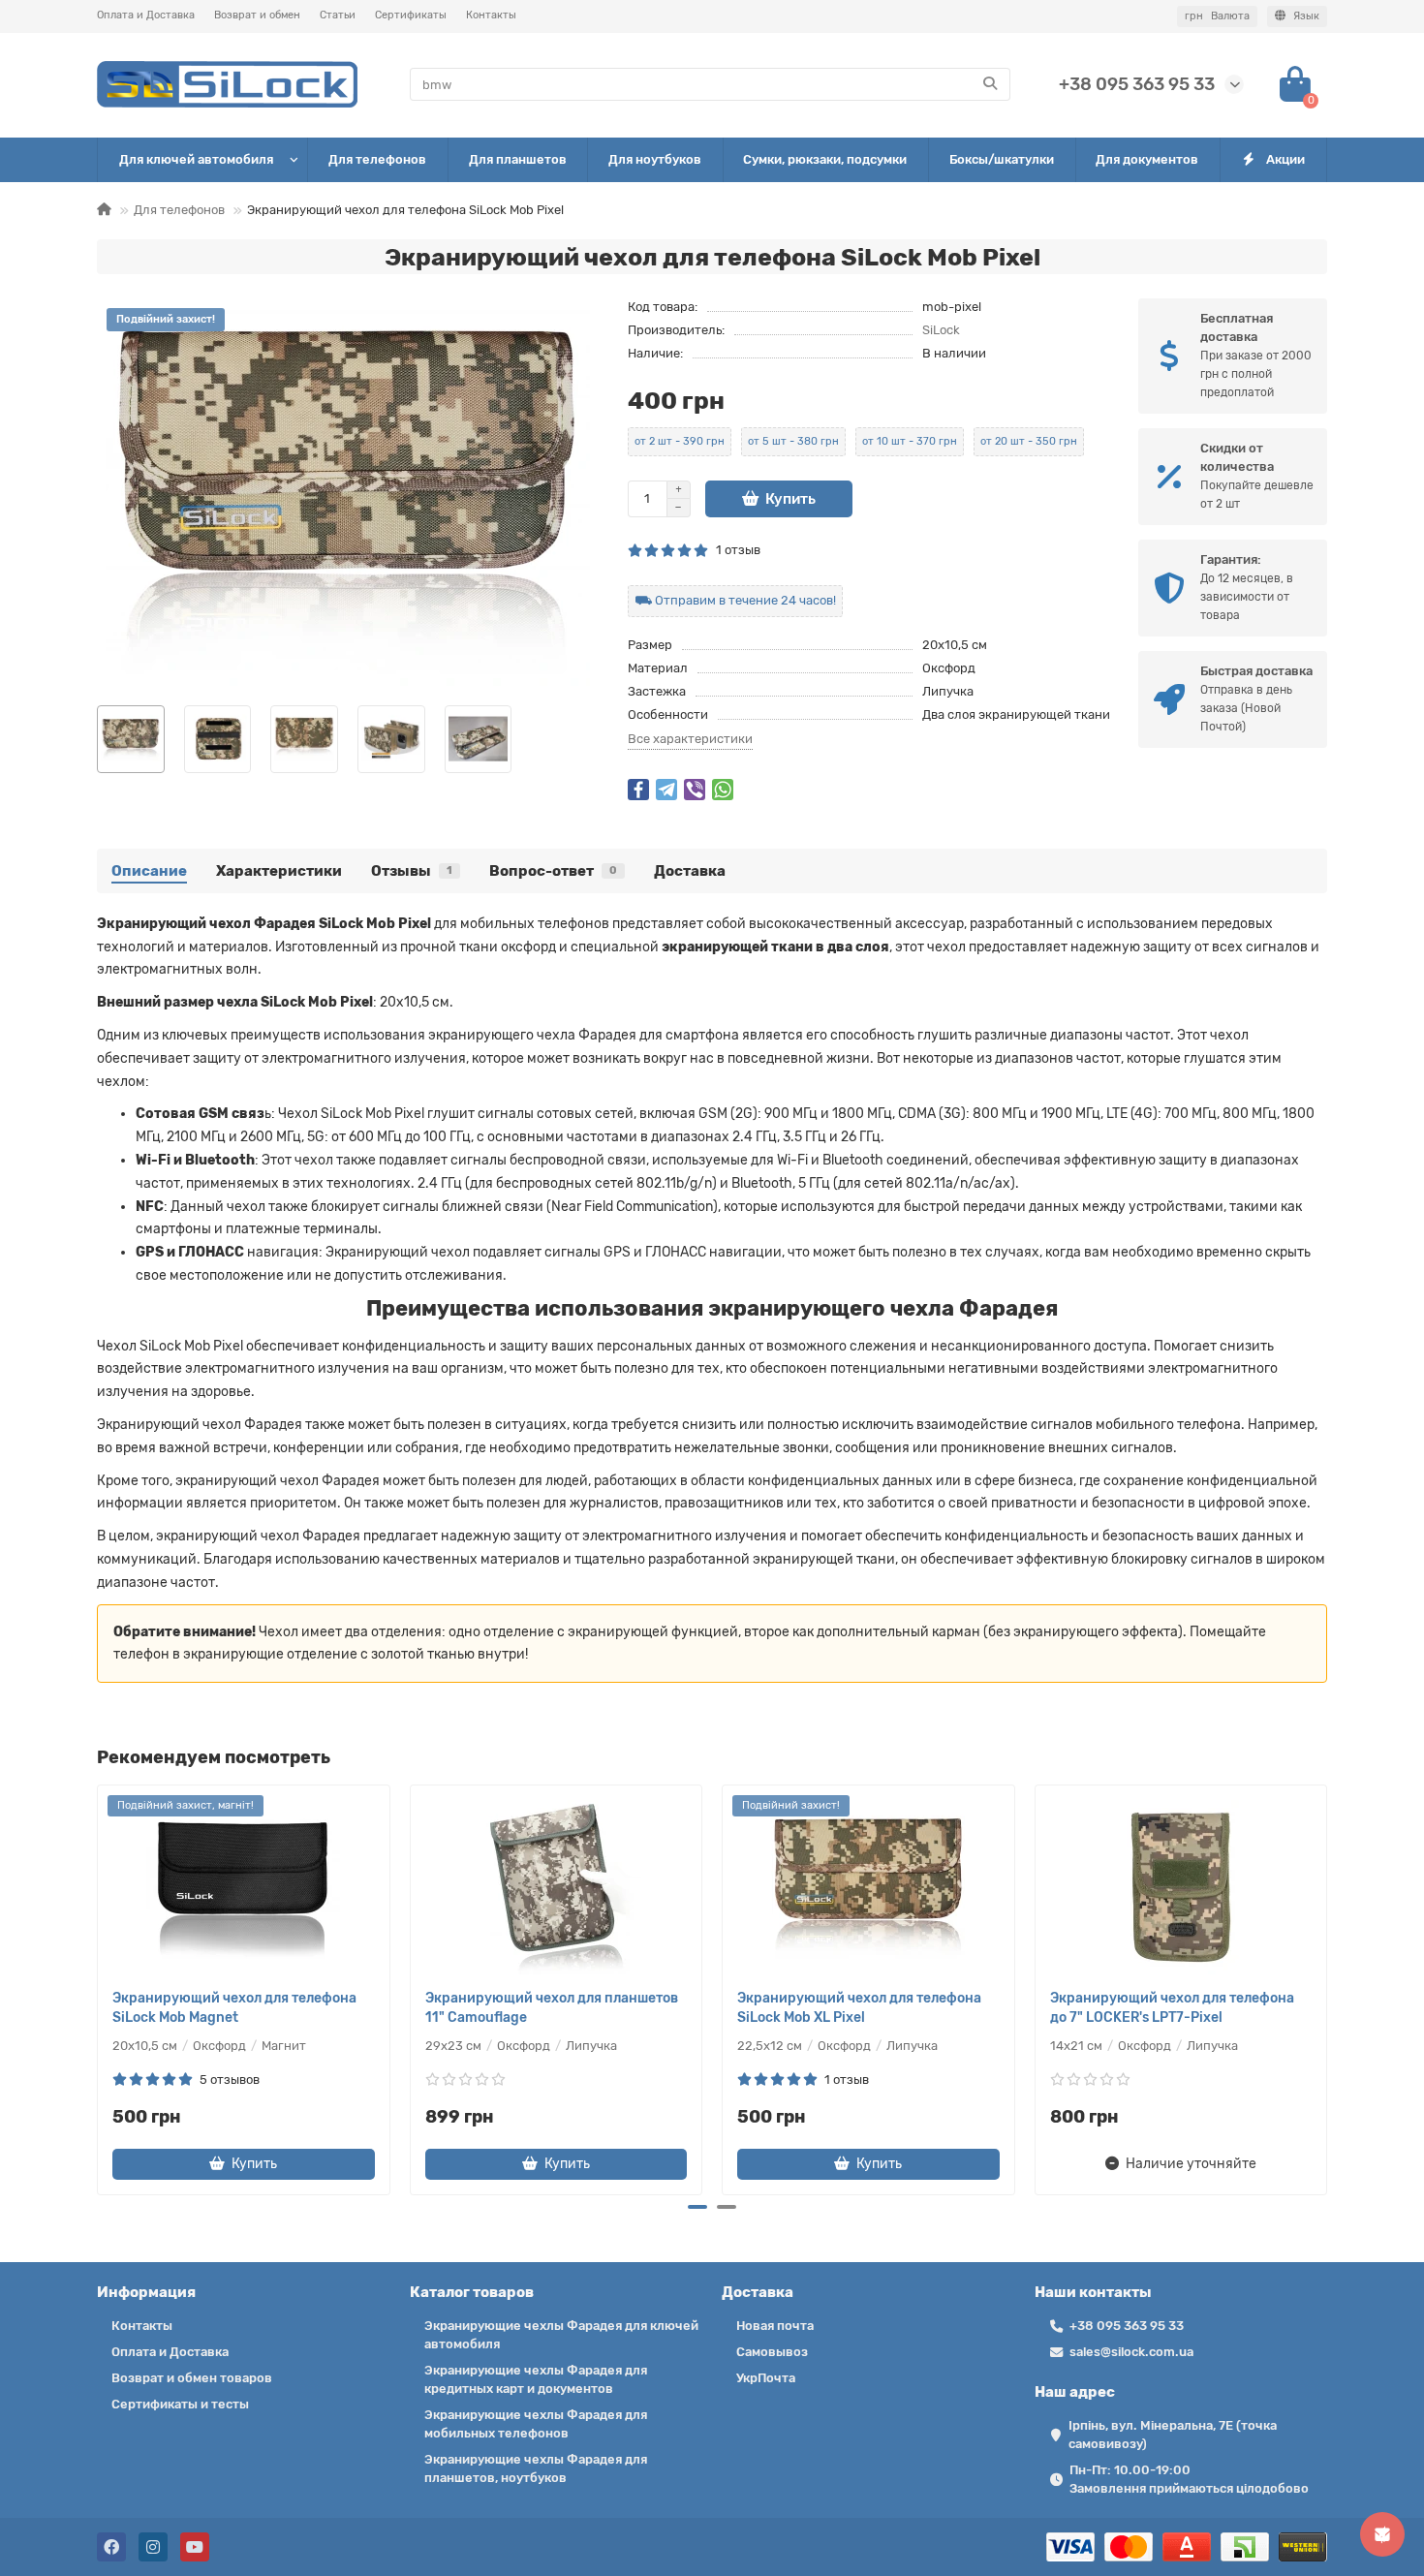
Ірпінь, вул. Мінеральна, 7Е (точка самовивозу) (1173, 2435)
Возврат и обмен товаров (192, 2378)
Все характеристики (690, 739)
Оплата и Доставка (146, 15)
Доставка (690, 871)
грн (1217, 16)
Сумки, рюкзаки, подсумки (825, 159)
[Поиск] (990, 84)
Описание (149, 871)
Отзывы (412, 871)
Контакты (491, 15)
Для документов (1147, 159)
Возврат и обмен (257, 15)
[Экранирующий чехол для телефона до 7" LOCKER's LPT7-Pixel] (1181, 1887)
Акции (1285, 159)
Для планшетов (518, 159)
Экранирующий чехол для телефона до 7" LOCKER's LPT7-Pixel (1172, 2008)
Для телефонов (377, 159)
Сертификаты (411, 15)
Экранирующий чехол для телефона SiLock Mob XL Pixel (859, 2008)
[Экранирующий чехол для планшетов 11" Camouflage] (557, 1887)
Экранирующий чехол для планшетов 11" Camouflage (552, 2008)
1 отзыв (735, 550)
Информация (146, 2292)
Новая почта (775, 2326)
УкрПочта (766, 2378)
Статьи (338, 15)
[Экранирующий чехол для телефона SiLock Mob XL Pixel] (868, 1887)
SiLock (941, 330)
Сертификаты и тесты (180, 2404)
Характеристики (279, 871)
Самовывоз (772, 2352)
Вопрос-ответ (553, 871)
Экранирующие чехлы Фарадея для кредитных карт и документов (536, 2379)
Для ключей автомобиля (196, 159)
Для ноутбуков (655, 159)
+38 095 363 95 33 (1137, 84)
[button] (99, 1987)
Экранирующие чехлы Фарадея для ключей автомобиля (561, 2335)
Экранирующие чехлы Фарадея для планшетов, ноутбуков (536, 2468)
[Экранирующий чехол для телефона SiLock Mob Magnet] (244, 1887)
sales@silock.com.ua (1131, 2352)
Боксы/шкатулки (1002, 159)
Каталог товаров (472, 2292)
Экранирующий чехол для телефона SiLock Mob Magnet (234, 2008)
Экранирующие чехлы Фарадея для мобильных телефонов (536, 2424)
